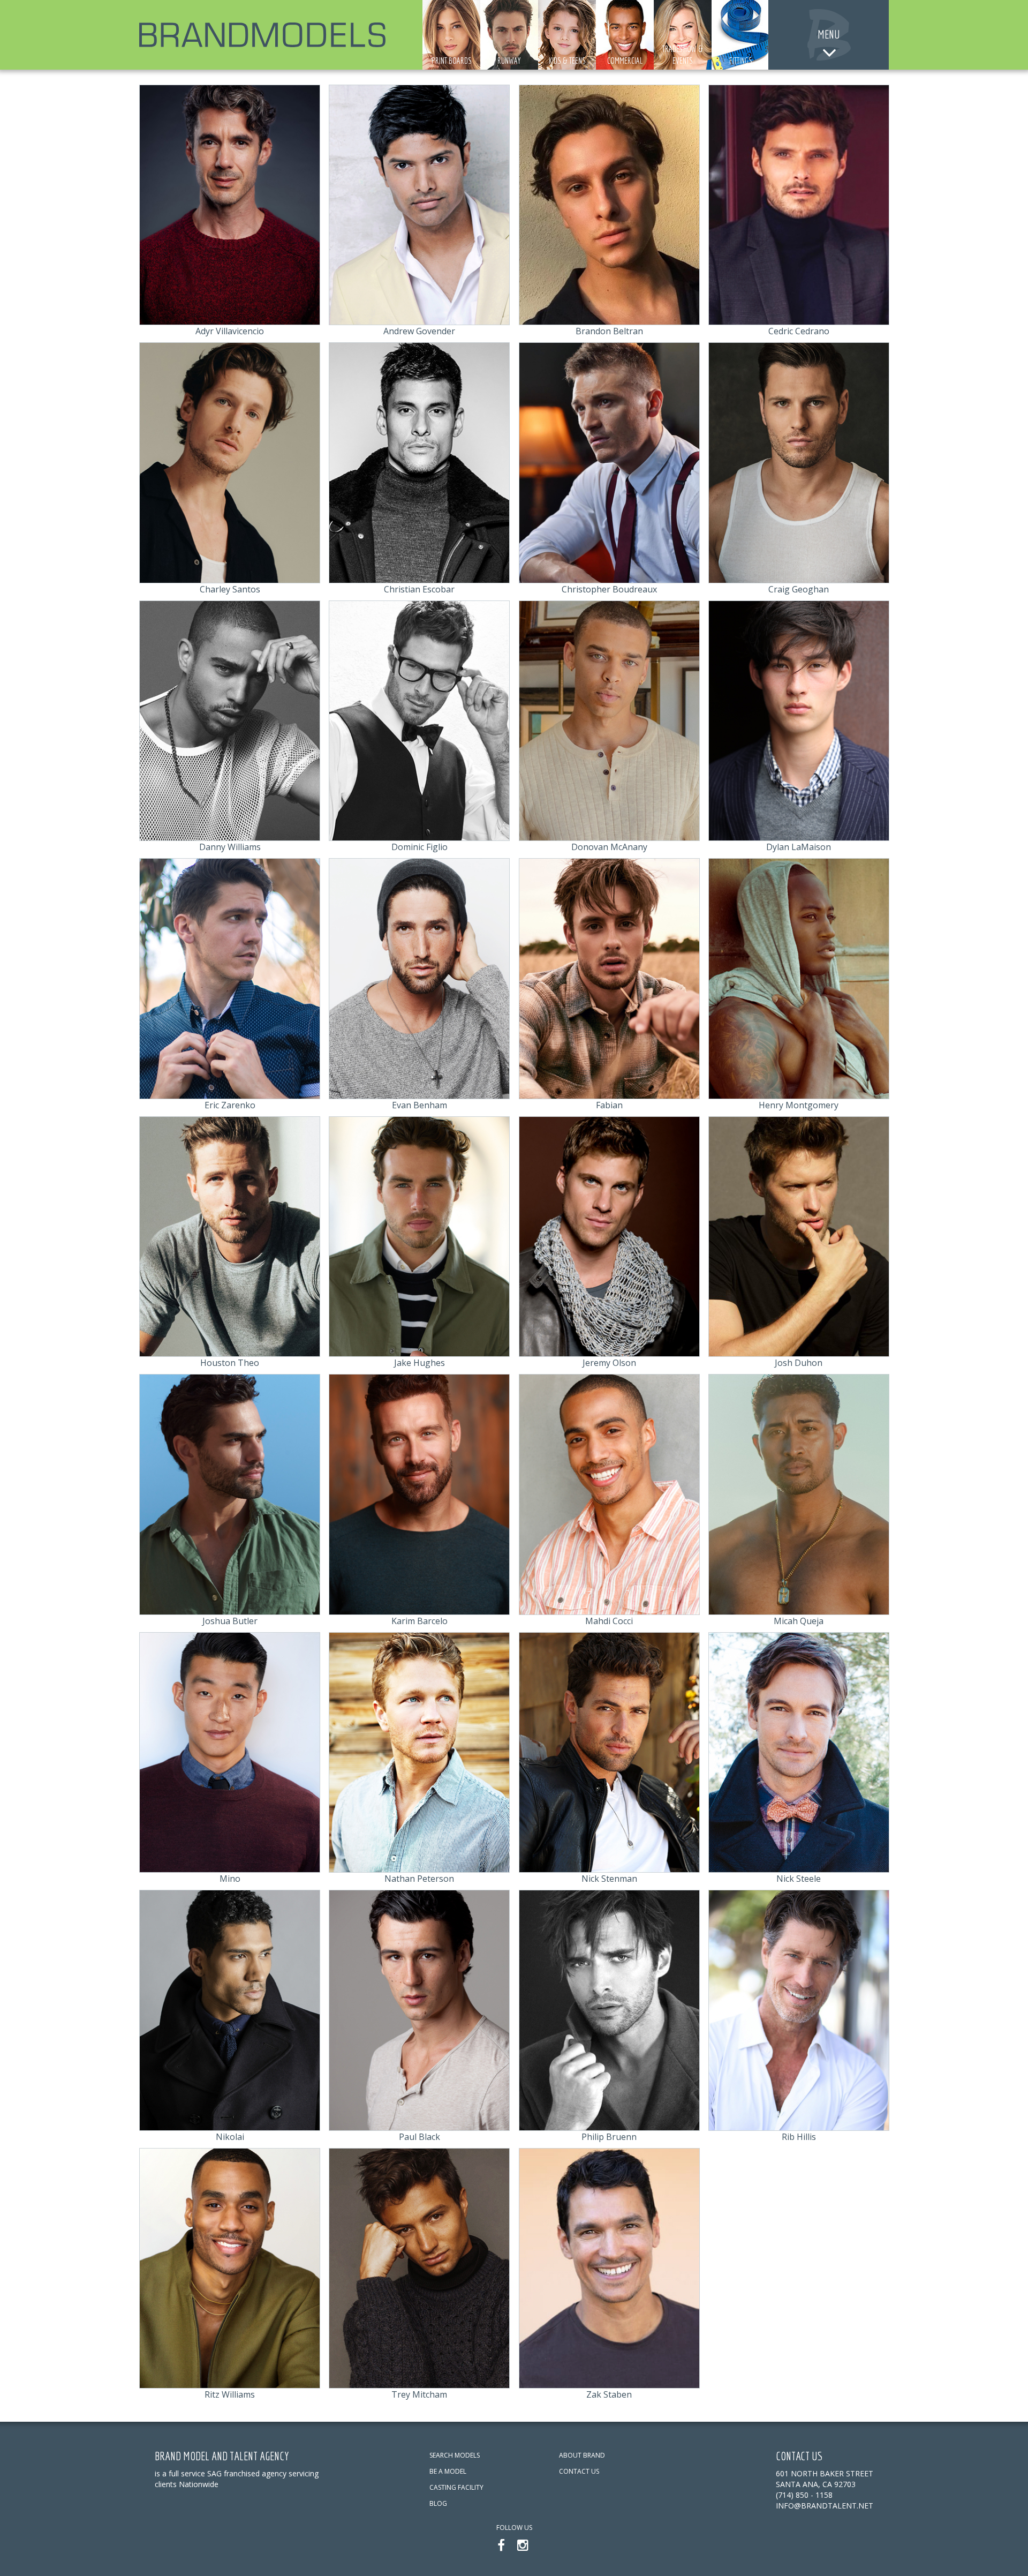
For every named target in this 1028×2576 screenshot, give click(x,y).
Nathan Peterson (419, 1879)
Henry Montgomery (799, 1105)
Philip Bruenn (609, 2137)
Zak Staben (609, 2394)
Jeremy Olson (609, 1363)
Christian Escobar (419, 589)
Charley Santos (230, 589)
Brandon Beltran (609, 331)
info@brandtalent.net (825, 2506)
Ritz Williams (230, 2394)
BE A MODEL (448, 2471)
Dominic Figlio (419, 847)
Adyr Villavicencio (230, 331)
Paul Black (419, 2137)
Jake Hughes (419, 1363)
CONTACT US (579, 2471)
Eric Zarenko (230, 1105)
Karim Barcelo (419, 1621)
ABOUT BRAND (582, 2455)
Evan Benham (419, 1105)
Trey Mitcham (419, 2394)
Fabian (609, 1105)
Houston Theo (230, 1363)
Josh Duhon (799, 1363)
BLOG (438, 2503)
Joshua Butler (230, 1621)
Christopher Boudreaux (609, 589)
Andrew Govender (419, 331)
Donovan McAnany (609, 847)
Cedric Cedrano (799, 331)
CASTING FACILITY (456, 2487)
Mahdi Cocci (609, 1621)
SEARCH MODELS (455, 2455)
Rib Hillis (799, 2137)
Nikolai (230, 2137)
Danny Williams (230, 847)
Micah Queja (799, 1621)
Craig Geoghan (799, 589)
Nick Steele (799, 1879)
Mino (230, 1879)
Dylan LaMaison (799, 847)
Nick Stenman (609, 1879)
